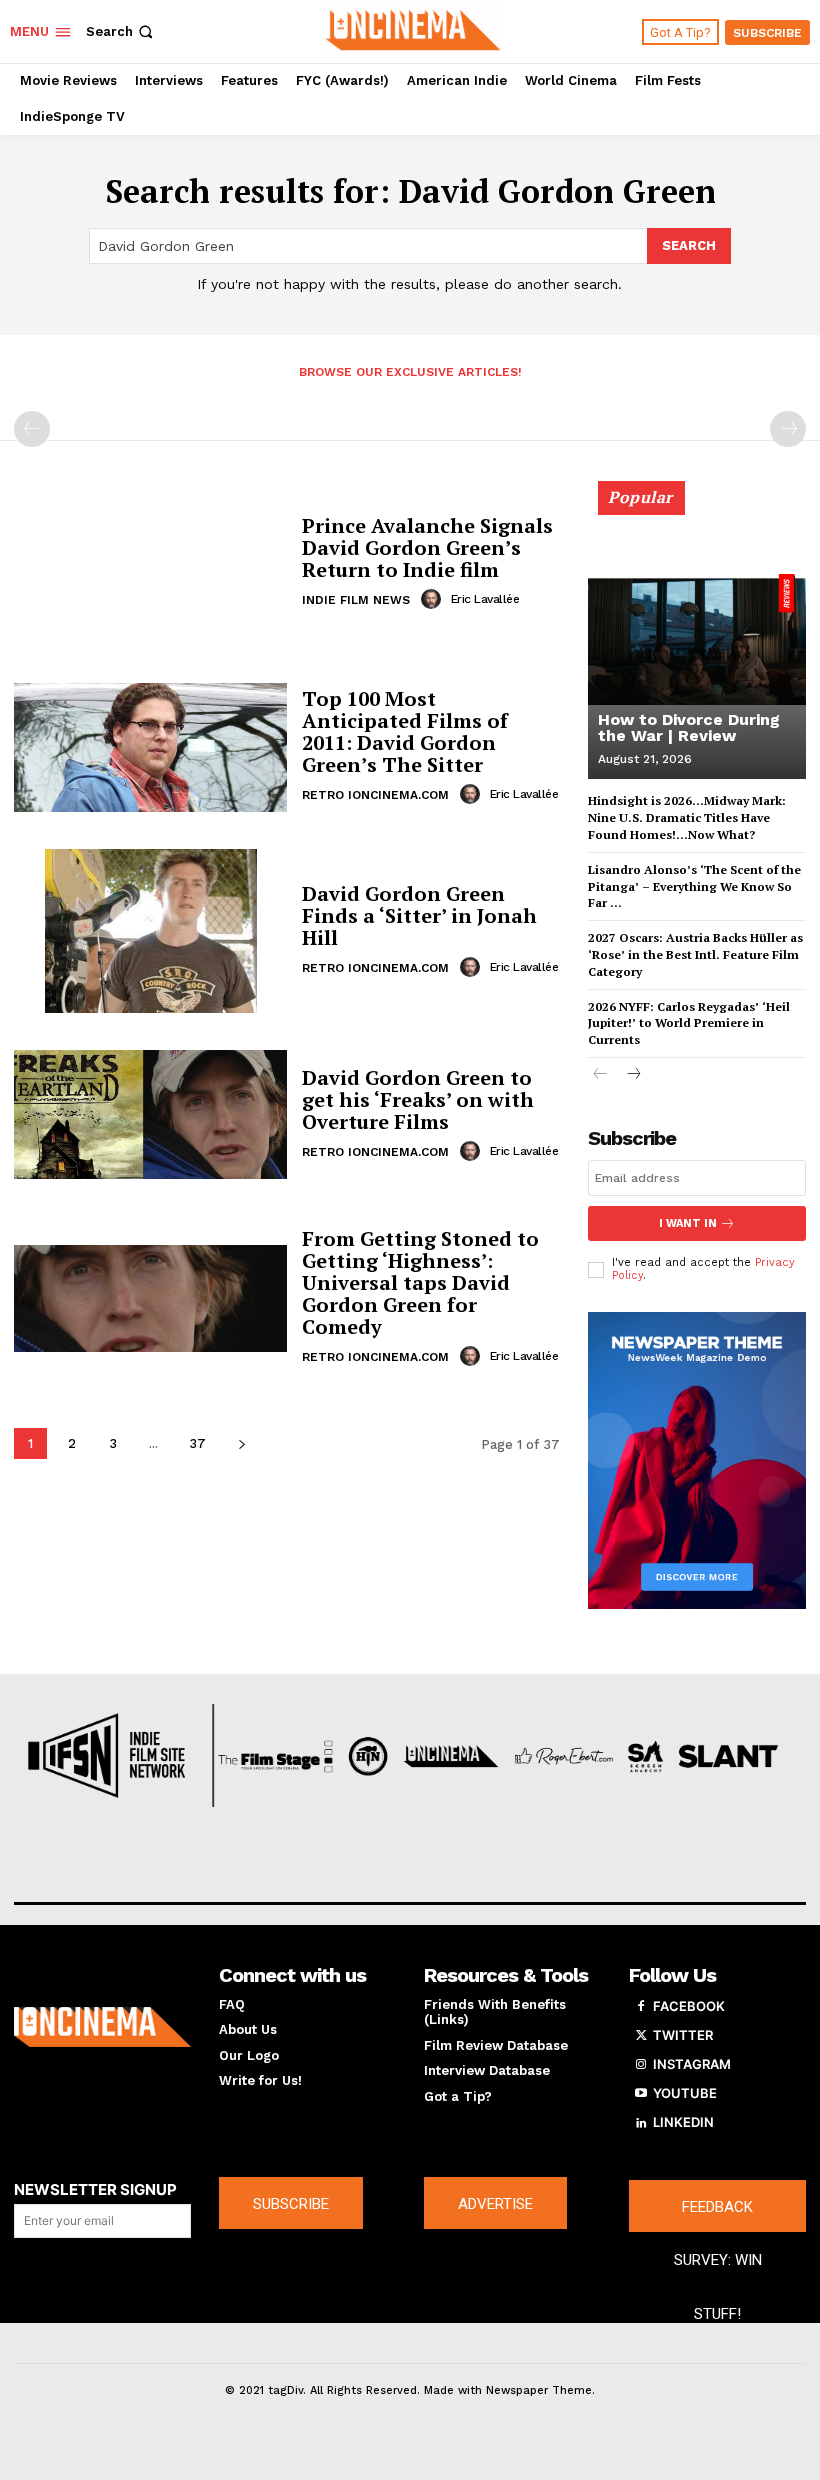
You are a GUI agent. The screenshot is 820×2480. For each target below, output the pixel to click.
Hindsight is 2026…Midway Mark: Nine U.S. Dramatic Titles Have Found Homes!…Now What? (687, 817)
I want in (688, 1223)
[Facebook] (641, 2007)
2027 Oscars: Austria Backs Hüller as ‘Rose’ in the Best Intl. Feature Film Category (695, 954)
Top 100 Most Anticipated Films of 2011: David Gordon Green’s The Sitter (405, 731)
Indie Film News (356, 600)
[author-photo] (434, 599)
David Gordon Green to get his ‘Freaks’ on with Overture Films (418, 1099)
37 (197, 1443)
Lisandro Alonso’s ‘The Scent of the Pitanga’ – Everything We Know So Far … (694, 886)
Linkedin (683, 2122)
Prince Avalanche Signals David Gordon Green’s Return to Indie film (427, 547)
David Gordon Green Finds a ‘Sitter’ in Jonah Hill (419, 915)
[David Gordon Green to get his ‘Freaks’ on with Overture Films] (150, 1115)
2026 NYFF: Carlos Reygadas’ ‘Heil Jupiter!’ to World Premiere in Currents (689, 1023)
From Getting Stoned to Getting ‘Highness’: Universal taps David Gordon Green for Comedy (420, 1282)
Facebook (689, 2006)
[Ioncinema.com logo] (102, 2027)
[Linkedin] (641, 2123)
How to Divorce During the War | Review (689, 727)
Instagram (692, 2064)
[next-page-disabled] (788, 429)
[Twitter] (641, 2036)
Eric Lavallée (485, 599)
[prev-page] (32, 429)
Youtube (685, 2093)
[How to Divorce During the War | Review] (697, 639)
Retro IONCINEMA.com (375, 795)
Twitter (683, 2035)
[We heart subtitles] (412, 29)
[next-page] (241, 1443)
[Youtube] (641, 2094)
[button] (121, 31)
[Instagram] (641, 2065)
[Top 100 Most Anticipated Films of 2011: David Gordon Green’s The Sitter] (150, 747)
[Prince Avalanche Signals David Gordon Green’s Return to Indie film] (150, 563)
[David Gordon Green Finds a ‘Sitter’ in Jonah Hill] (150, 931)
